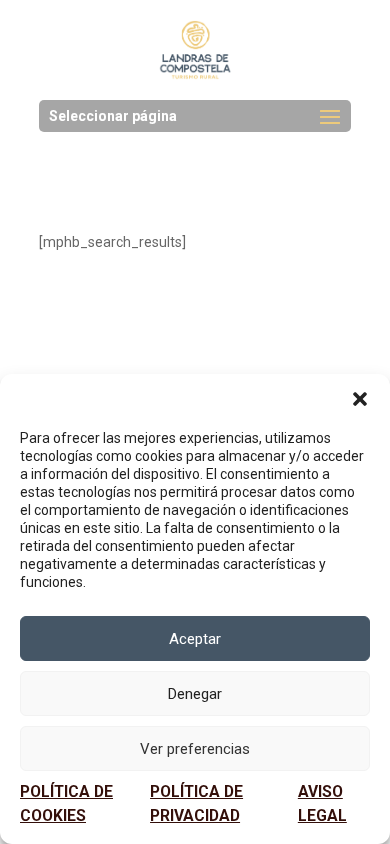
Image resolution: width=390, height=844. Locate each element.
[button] (360, 399)
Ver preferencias (195, 749)
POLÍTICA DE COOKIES (66, 804)
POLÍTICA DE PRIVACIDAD (196, 804)
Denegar (195, 694)
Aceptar (195, 639)
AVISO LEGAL (322, 804)
